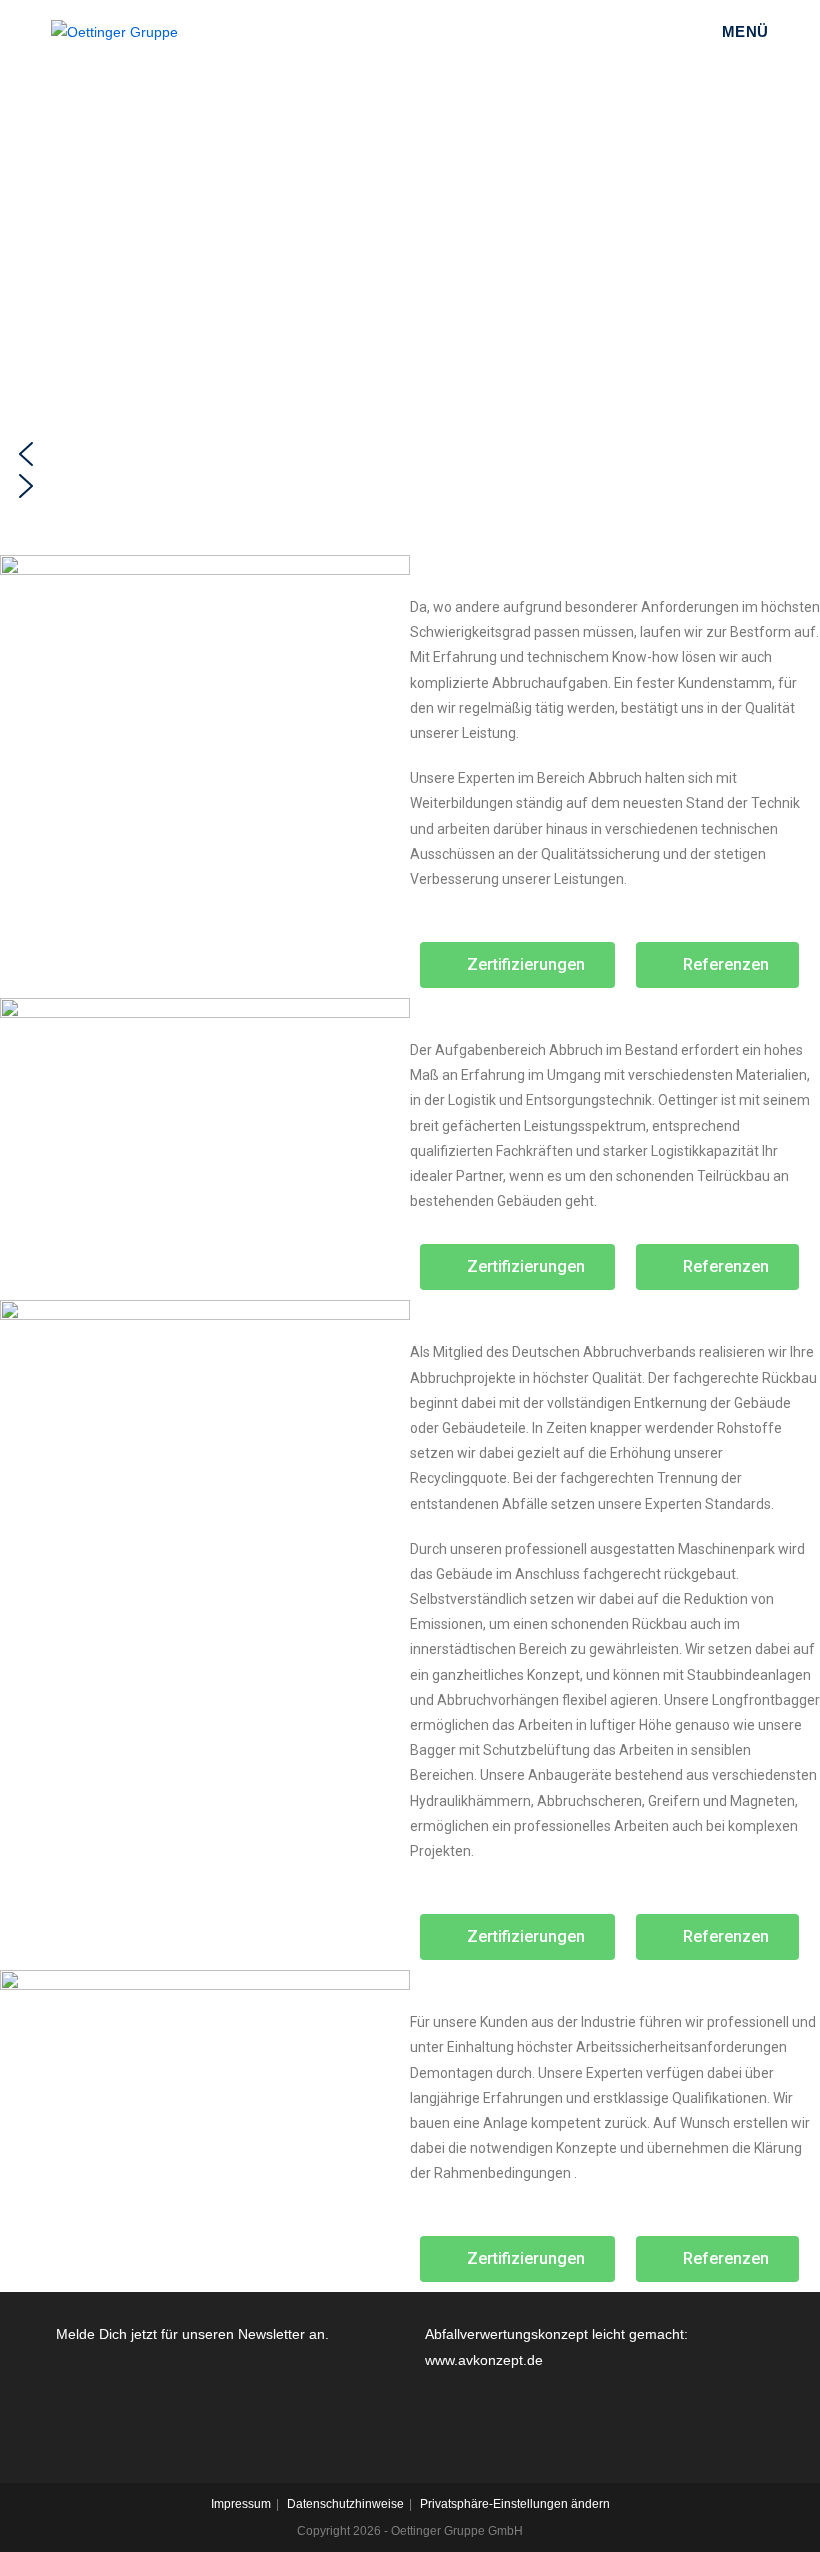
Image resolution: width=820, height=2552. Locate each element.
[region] (410, 288)
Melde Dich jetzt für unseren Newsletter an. (192, 2334)
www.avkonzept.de (484, 2360)
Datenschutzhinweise (345, 2504)
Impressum (241, 2504)
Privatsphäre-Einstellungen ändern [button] (515, 2504)
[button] (410, 454)
